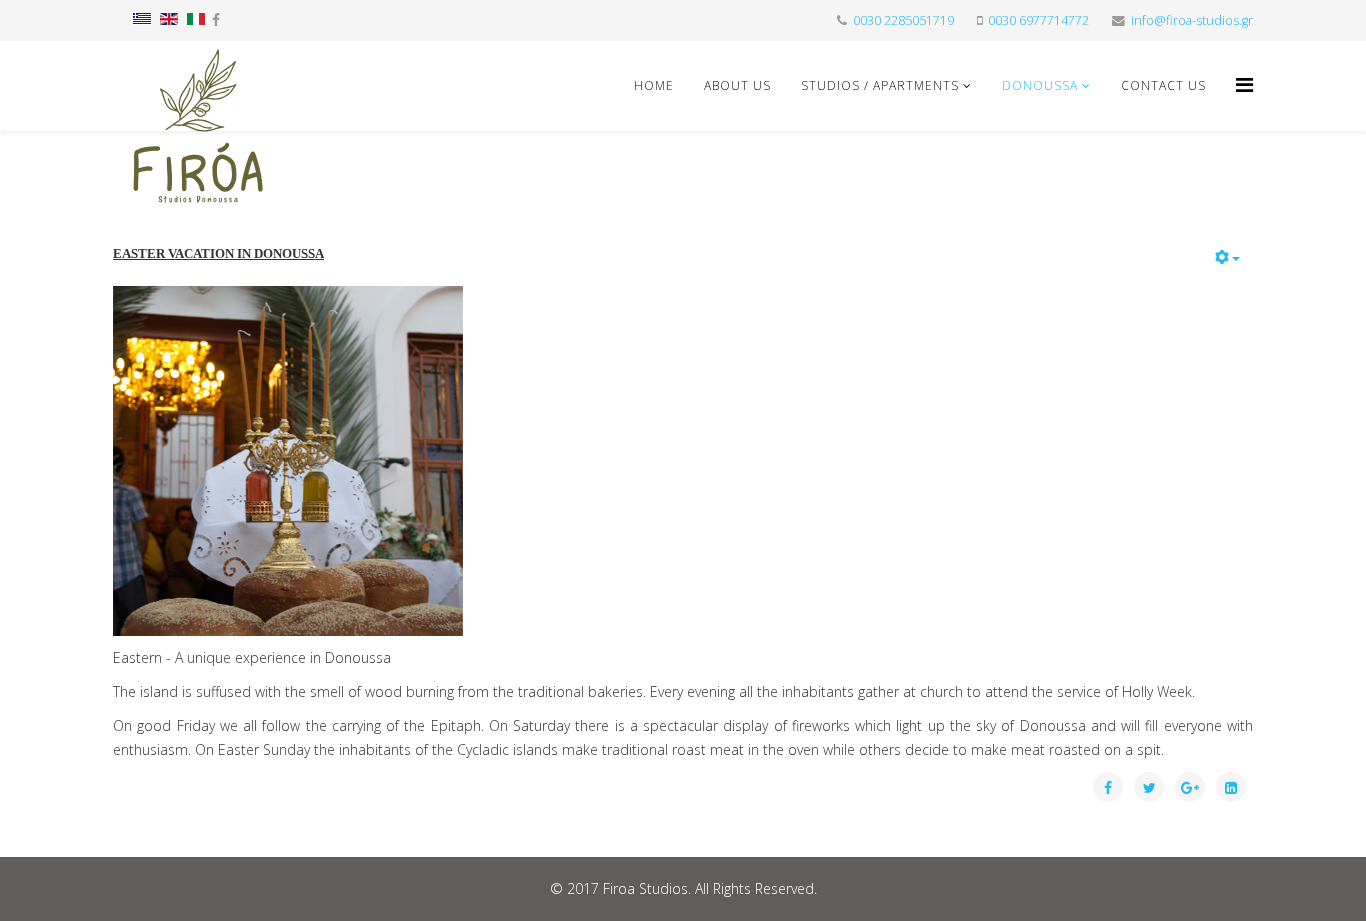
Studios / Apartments (880, 85)
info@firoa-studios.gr (1192, 20)
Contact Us (1163, 85)
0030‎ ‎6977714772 (1038, 20)
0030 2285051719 (903, 20)
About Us (737, 85)
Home (654, 85)
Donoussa (1040, 85)
